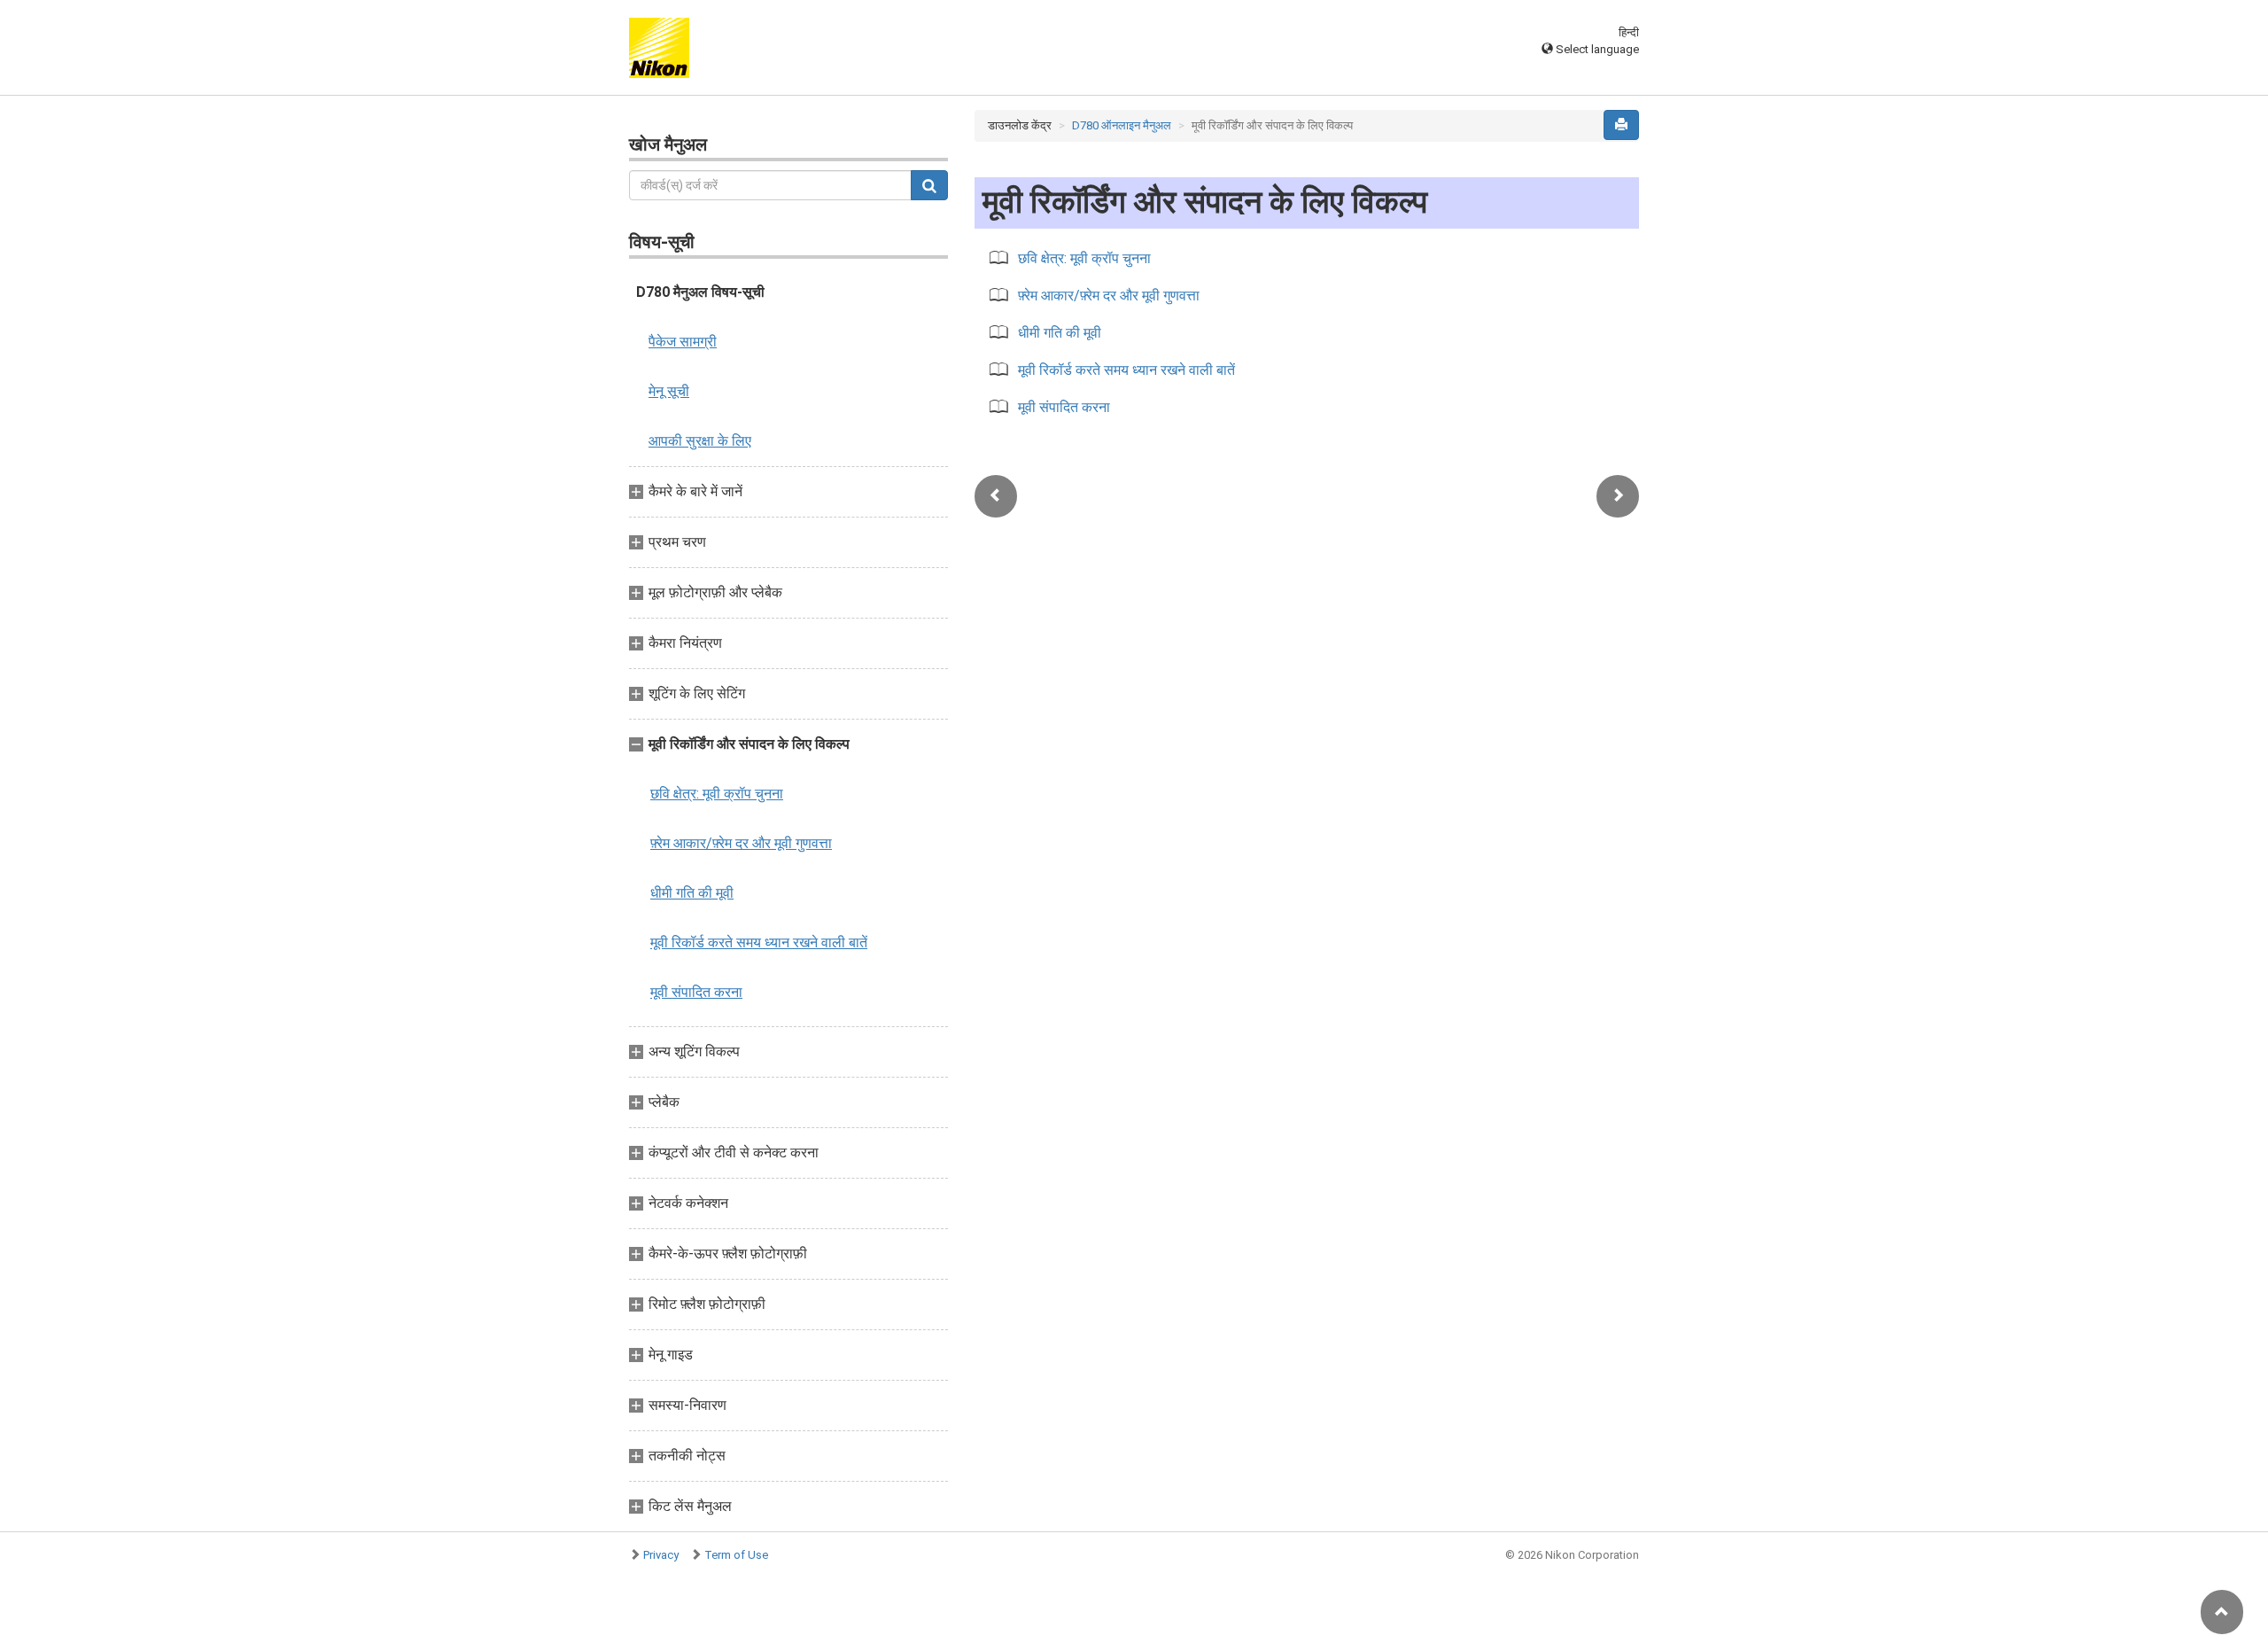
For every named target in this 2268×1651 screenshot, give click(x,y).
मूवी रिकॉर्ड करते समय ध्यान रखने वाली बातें (759, 942)
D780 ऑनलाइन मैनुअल (1122, 125)
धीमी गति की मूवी (692, 893)
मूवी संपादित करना (696, 992)
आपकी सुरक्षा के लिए (700, 441)
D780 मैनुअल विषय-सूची (700, 292)
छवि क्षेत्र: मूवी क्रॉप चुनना (717, 794)
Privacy (661, 1555)
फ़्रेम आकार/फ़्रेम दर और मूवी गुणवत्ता (741, 843)
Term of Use (736, 1555)
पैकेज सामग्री (683, 342)
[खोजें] (929, 185)
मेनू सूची (669, 391)
